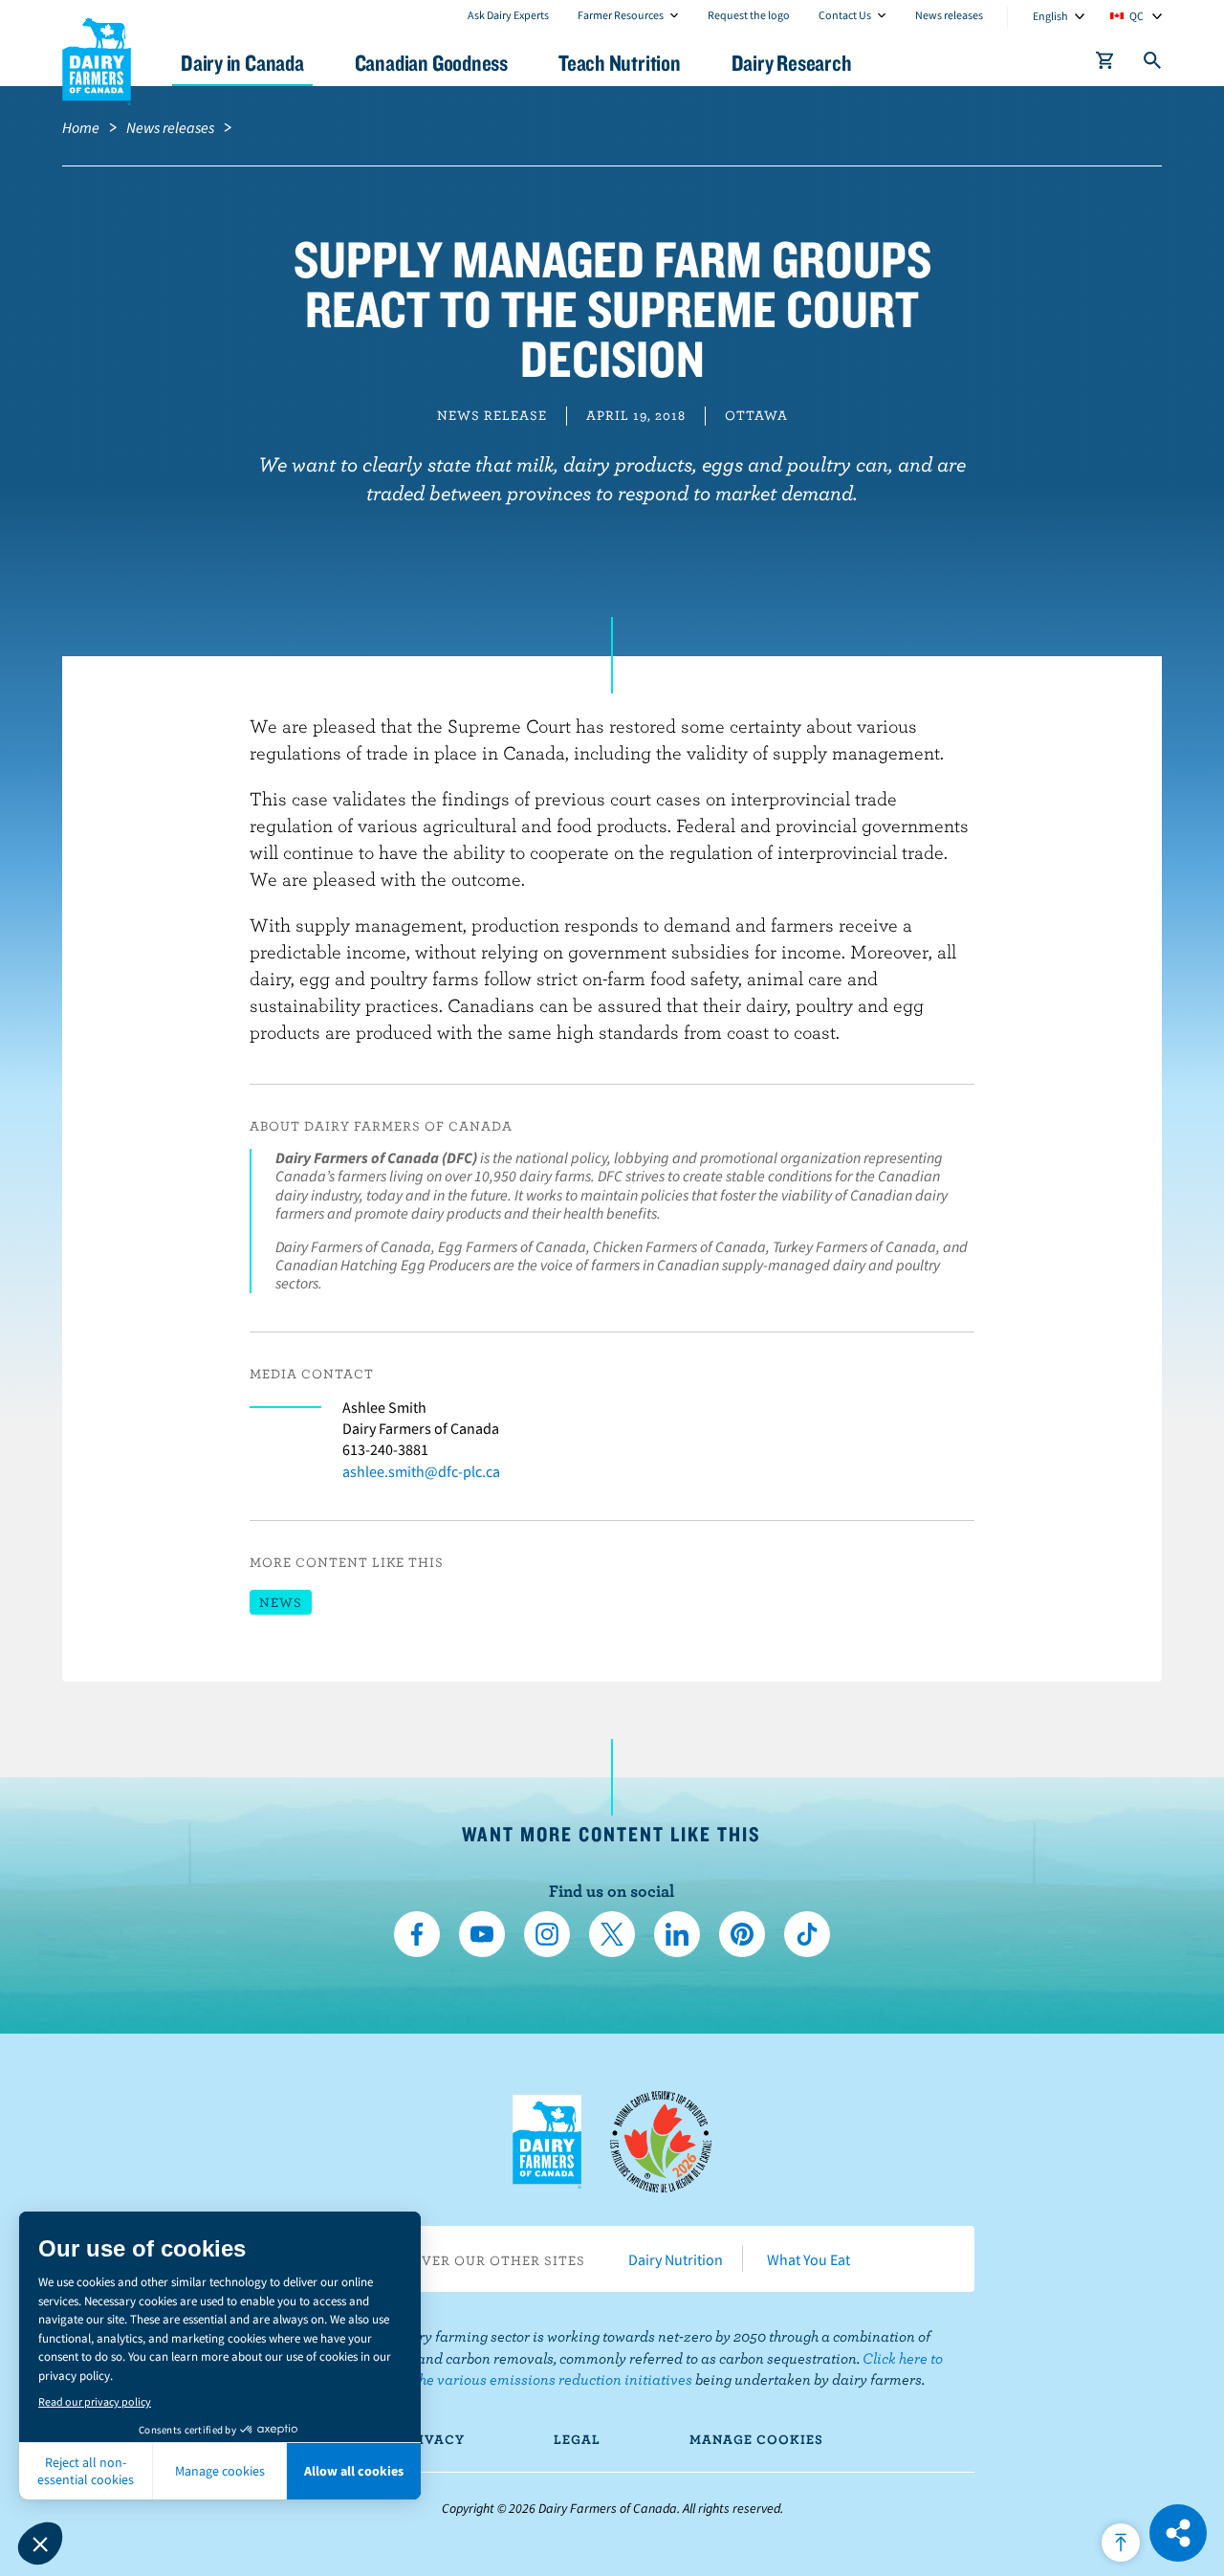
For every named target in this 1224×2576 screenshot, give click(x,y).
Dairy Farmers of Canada (97, 58)
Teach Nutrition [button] (620, 63)
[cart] (1105, 64)
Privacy (433, 2439)
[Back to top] (1121, 2543)
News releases (949, 15)
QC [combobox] (1137, 16)
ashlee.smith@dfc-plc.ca (421, 1471)
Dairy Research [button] (792, 63)
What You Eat (809, 2259)
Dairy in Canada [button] (242, 63)
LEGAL (577, 2439)
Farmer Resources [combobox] (621, 15)
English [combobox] (1050, 16)
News (281, 1602)
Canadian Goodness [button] (431, 63)
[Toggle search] (1153, 64)
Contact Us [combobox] (845, 15)
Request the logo (749, 15)
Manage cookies (756, 2439)
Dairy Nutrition (676, 2259)
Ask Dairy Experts (508, 15)
